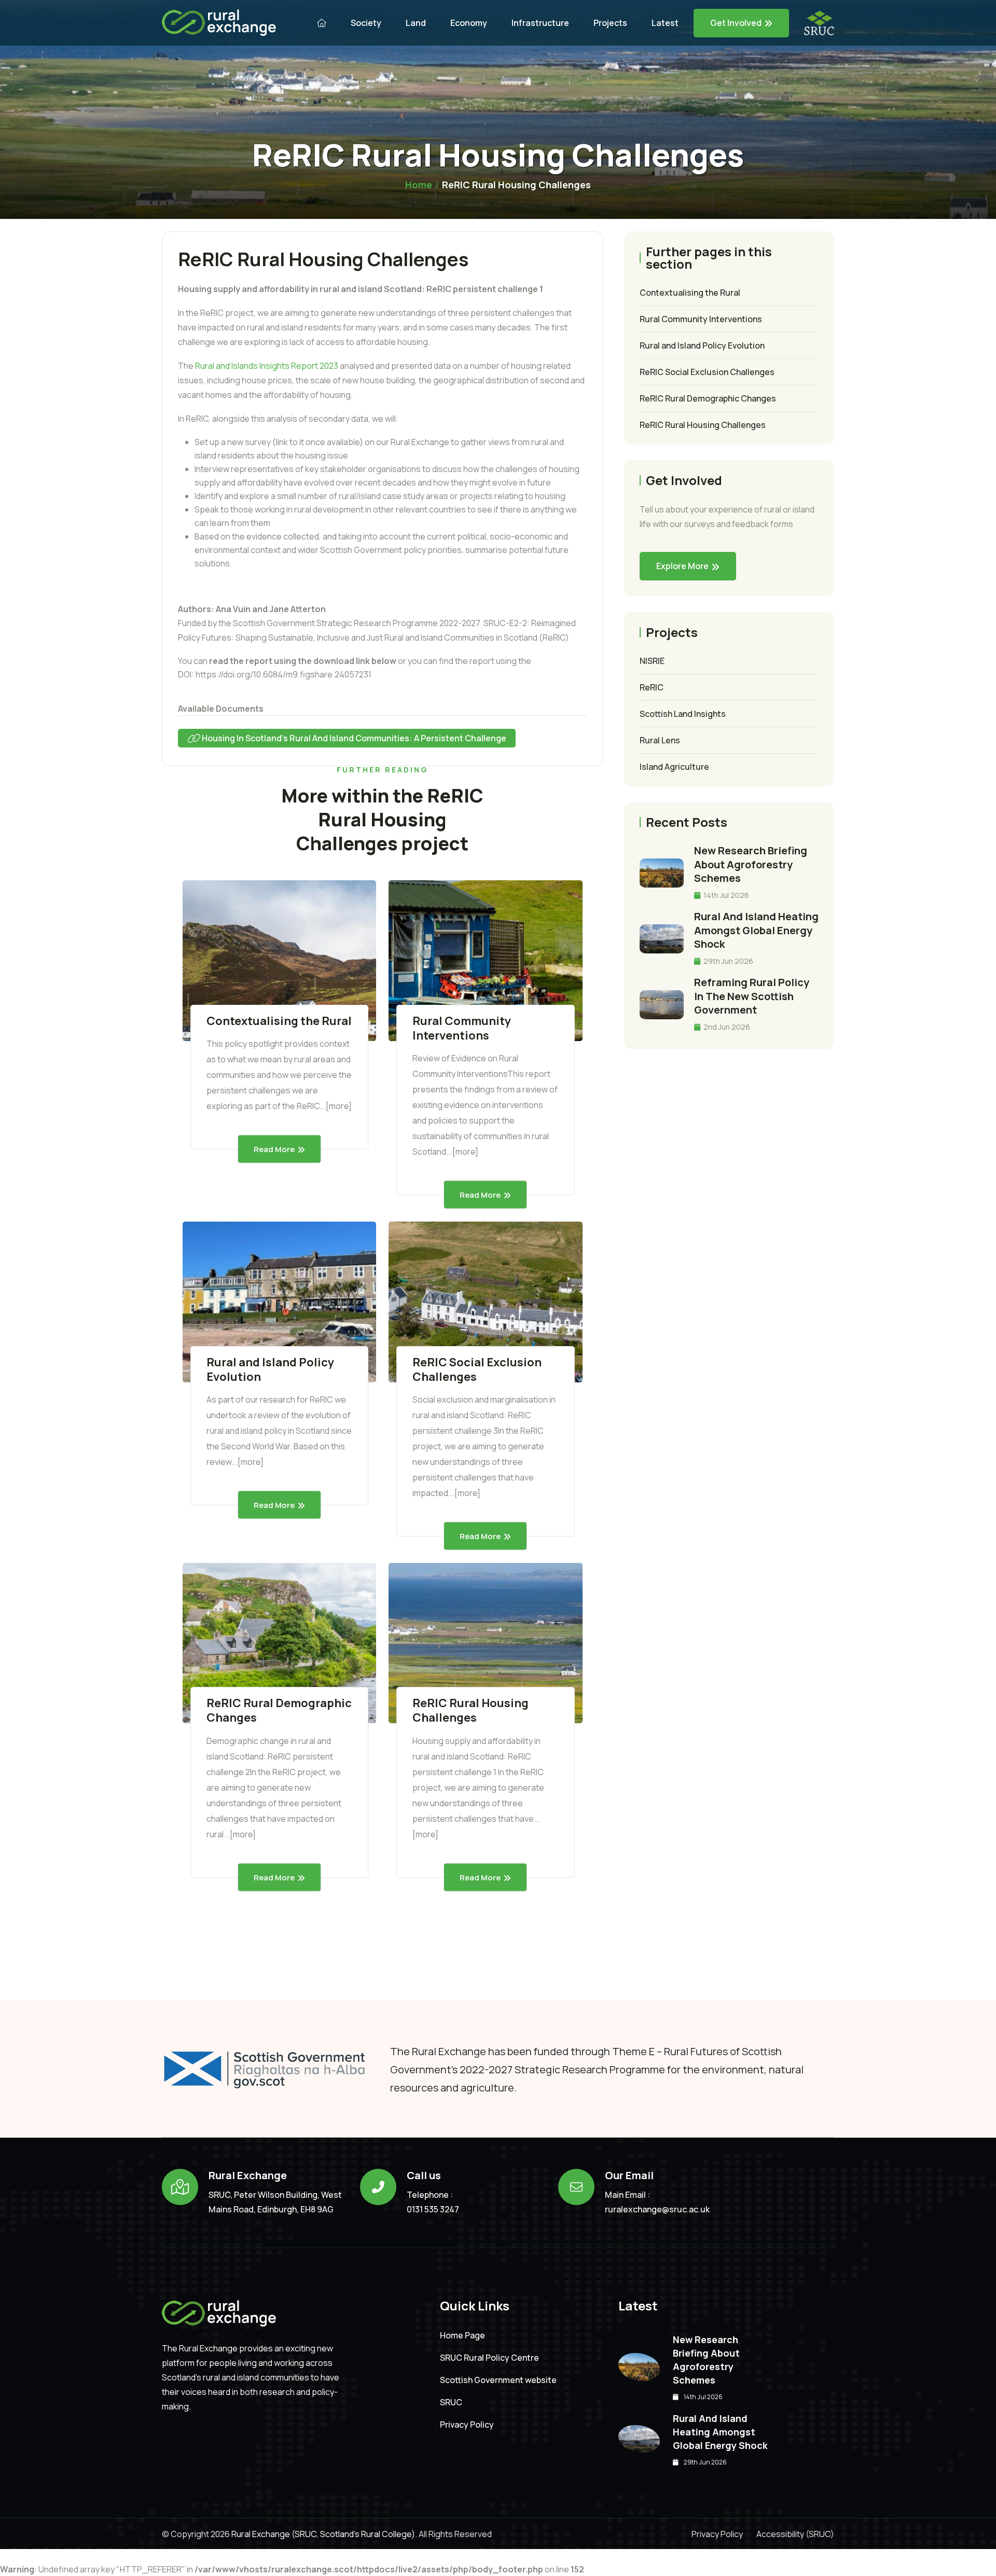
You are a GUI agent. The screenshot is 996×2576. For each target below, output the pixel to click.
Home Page (462, 2336)
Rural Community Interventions (462, 1028)
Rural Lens (660, 740)
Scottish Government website (498, 2380)
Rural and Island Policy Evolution (270, 1369)
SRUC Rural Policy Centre (489, 2358)
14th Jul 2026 (725, 895)
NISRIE (652, 661)
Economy (469, 23)
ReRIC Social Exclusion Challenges (477, 1369)
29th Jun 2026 (728, 961)
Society (366, 23)
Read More (274, 1149)
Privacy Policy (467, 2425)
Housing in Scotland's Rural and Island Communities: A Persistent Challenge (353, 738)
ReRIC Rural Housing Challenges (471, 1710)
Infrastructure (540, 23)
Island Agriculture (674, 767)
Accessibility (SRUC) (795, 2534)
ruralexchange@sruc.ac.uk (657, 2209)
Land (416, 23)
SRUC (451, 2402)
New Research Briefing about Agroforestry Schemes (751, 864)
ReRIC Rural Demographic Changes (279, 1710)
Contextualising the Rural (279, 1021)
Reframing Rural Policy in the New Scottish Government (752, 996)
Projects (610, 23)
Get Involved (736, 23)
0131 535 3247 (433, 2209)
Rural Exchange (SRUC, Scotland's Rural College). (323, 2534)
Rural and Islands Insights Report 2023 (267, 366)
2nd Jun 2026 (726, 1027)
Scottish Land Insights (683, 714)
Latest (665, 23)
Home (419, 185)
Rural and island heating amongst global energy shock (756, 930)
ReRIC (652, 687)
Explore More (682, 566)
